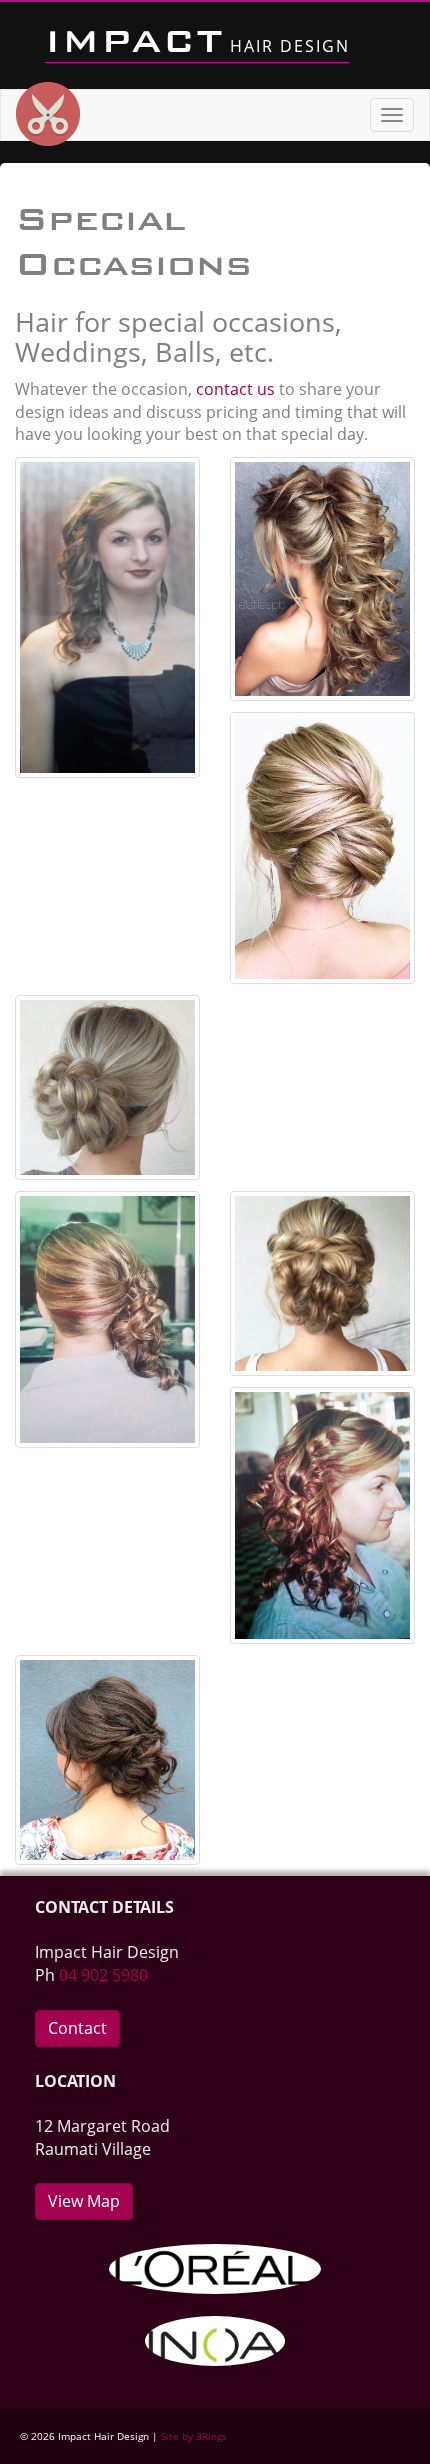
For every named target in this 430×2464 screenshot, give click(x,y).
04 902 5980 (103, 1975)
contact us (235, 389)
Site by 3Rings (194, 2436)
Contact (77, 2028)
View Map (84, 2201)
